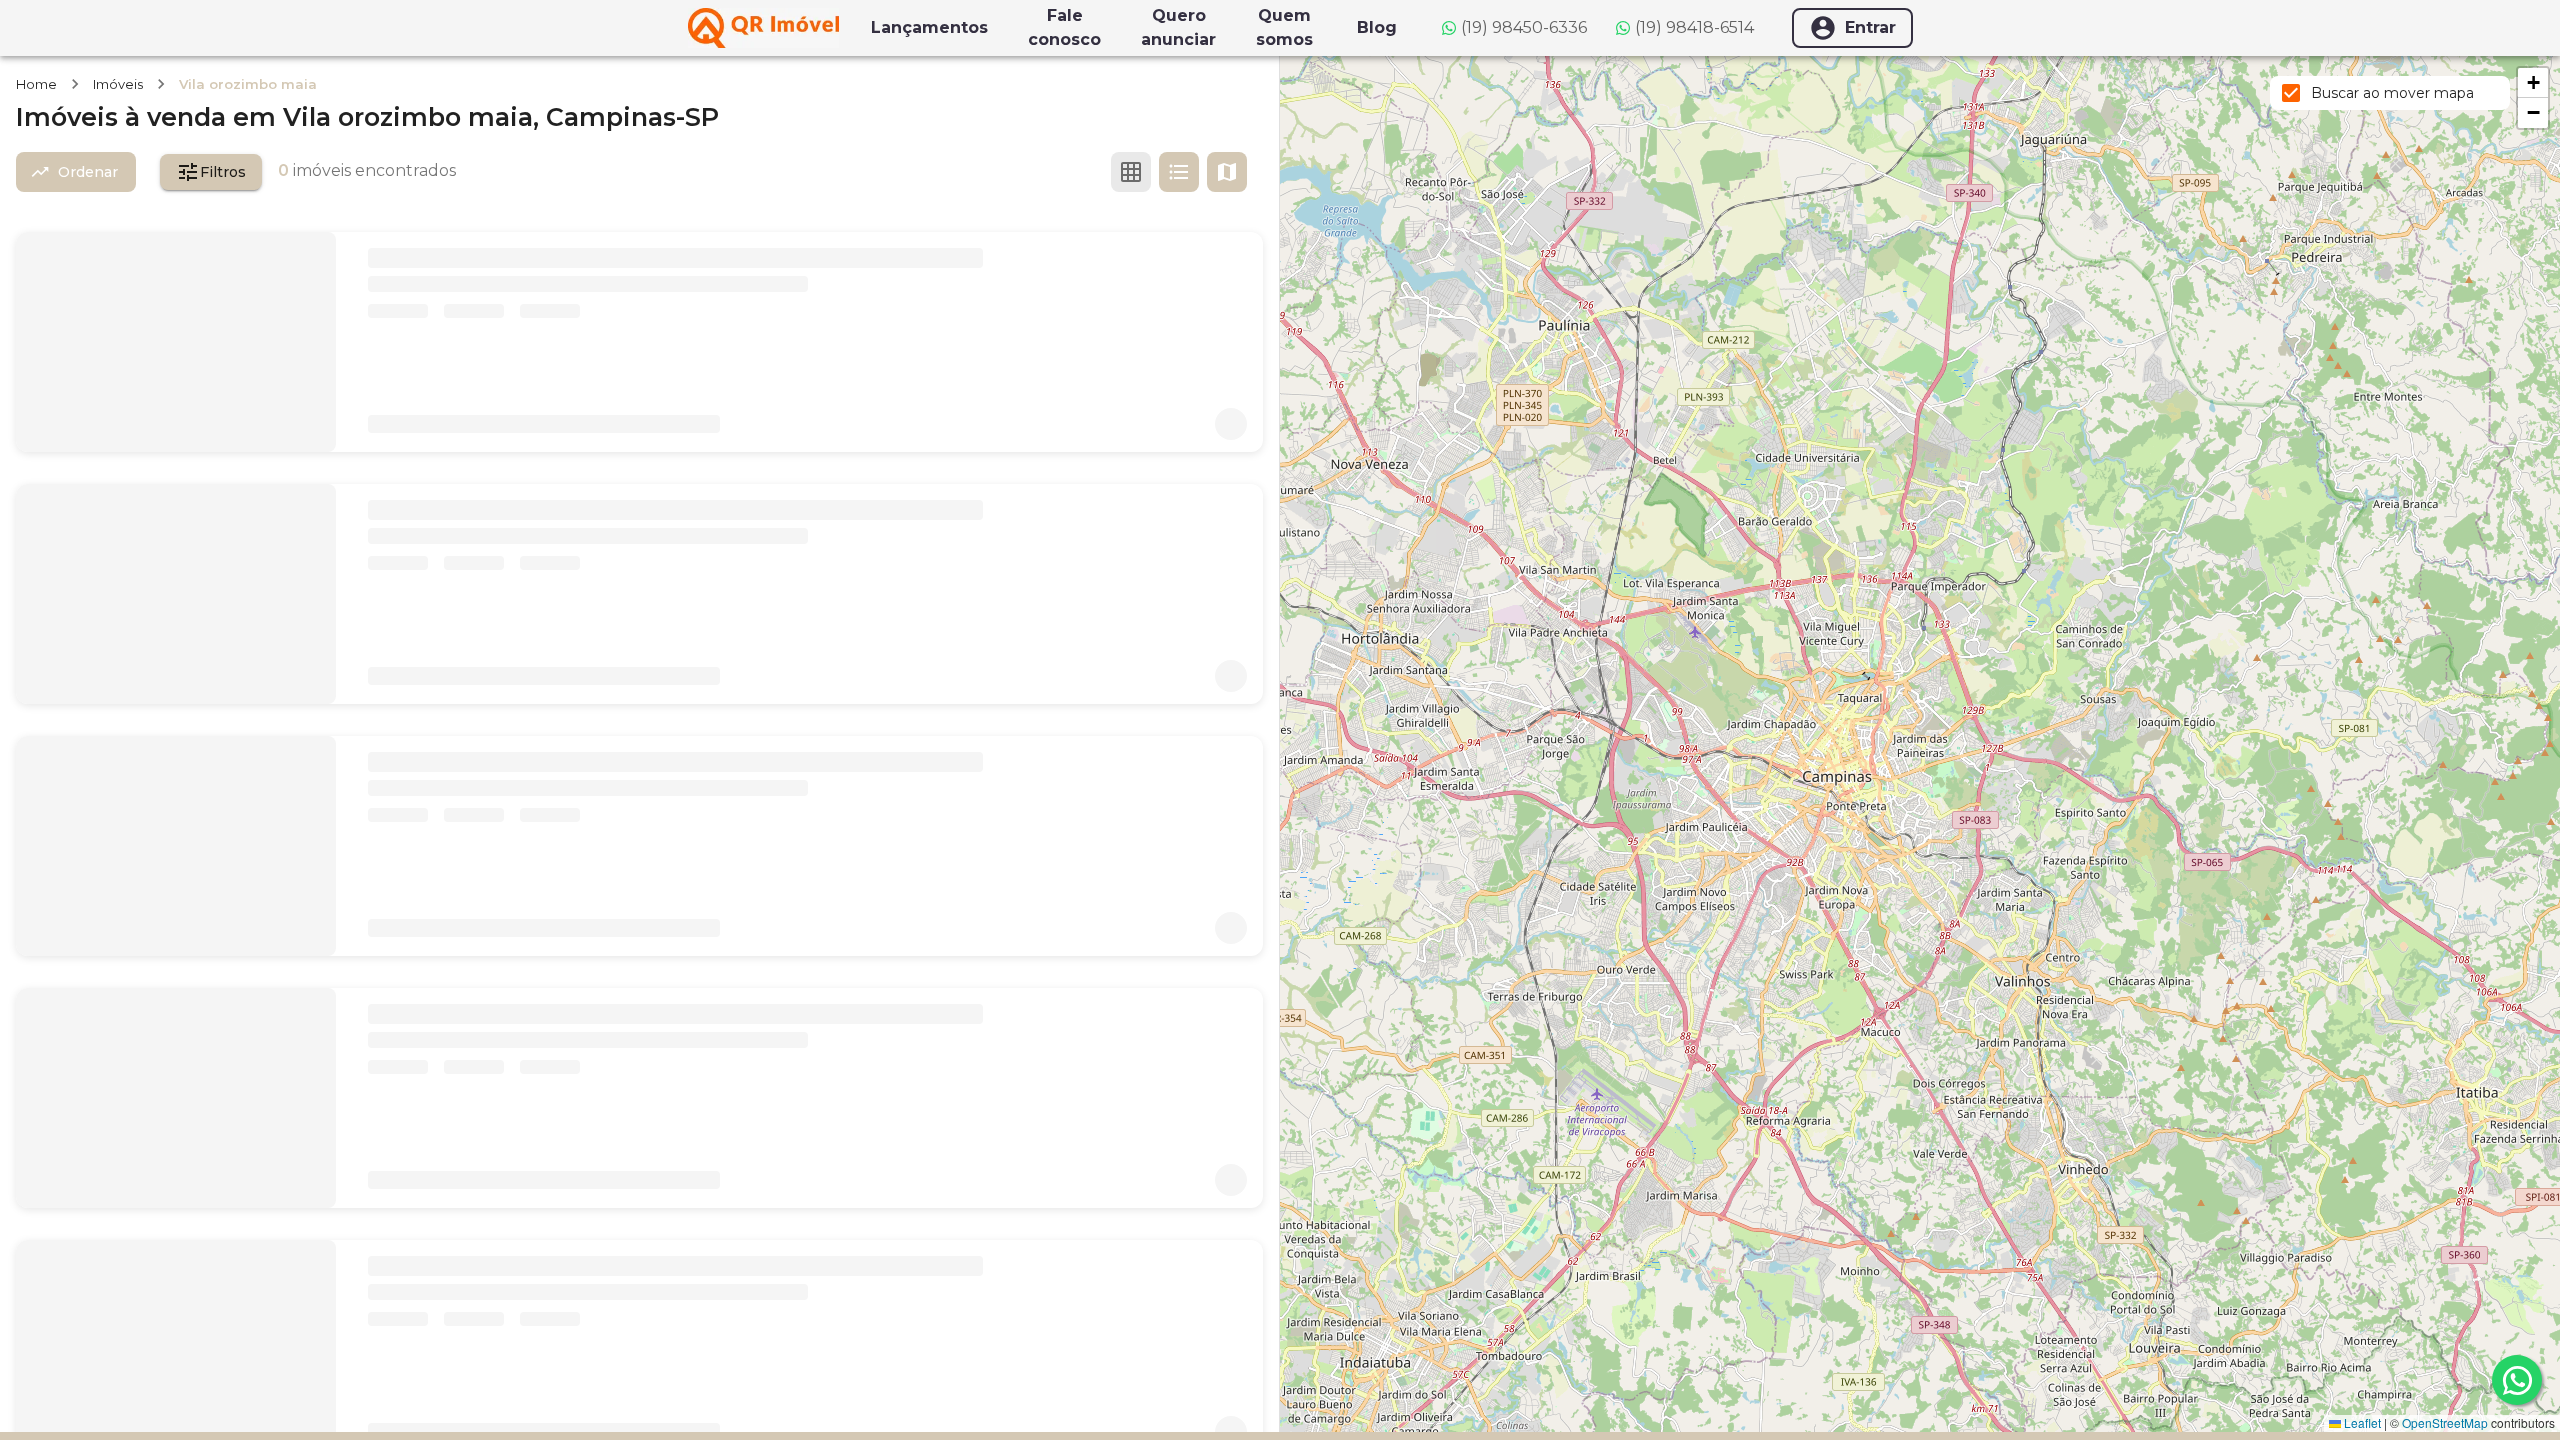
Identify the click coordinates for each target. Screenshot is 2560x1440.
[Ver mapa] (1227, 172)
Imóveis (118, 84)
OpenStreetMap (2445, 1422)
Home (36, 84)
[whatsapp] (2517, 1380)
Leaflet (2361, 1422)
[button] (2533, 83)
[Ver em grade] (1131, 172)
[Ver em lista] (1179, 172)
